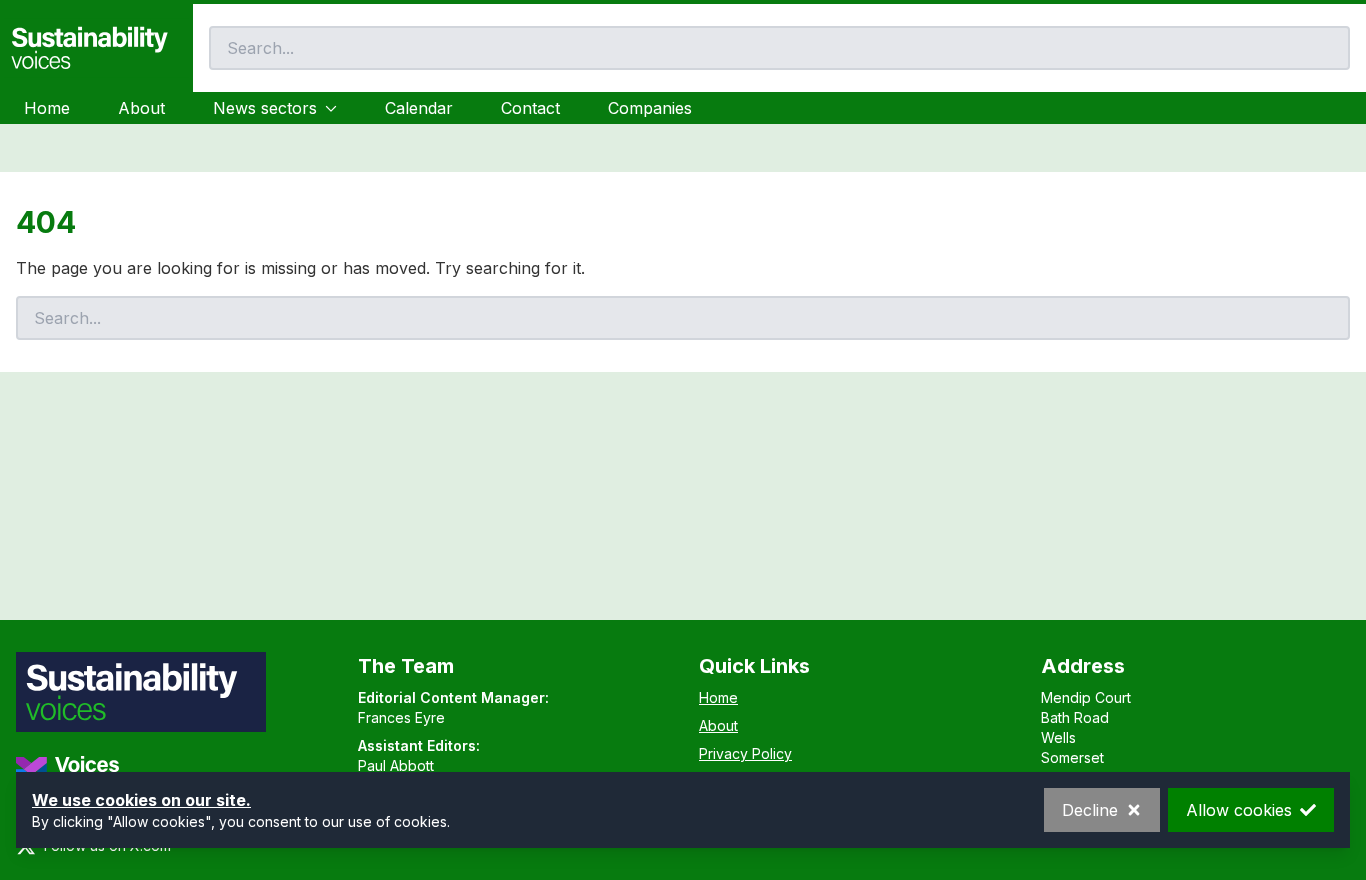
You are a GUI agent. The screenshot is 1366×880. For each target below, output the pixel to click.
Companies (650, 108)
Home (47, 108)
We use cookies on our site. (141, 800)
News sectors (265, 108)
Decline (1090, 810)
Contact (530, 108)
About (141, 108)
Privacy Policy (745, 753)
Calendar (419, 108)
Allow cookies (1239, 810)
